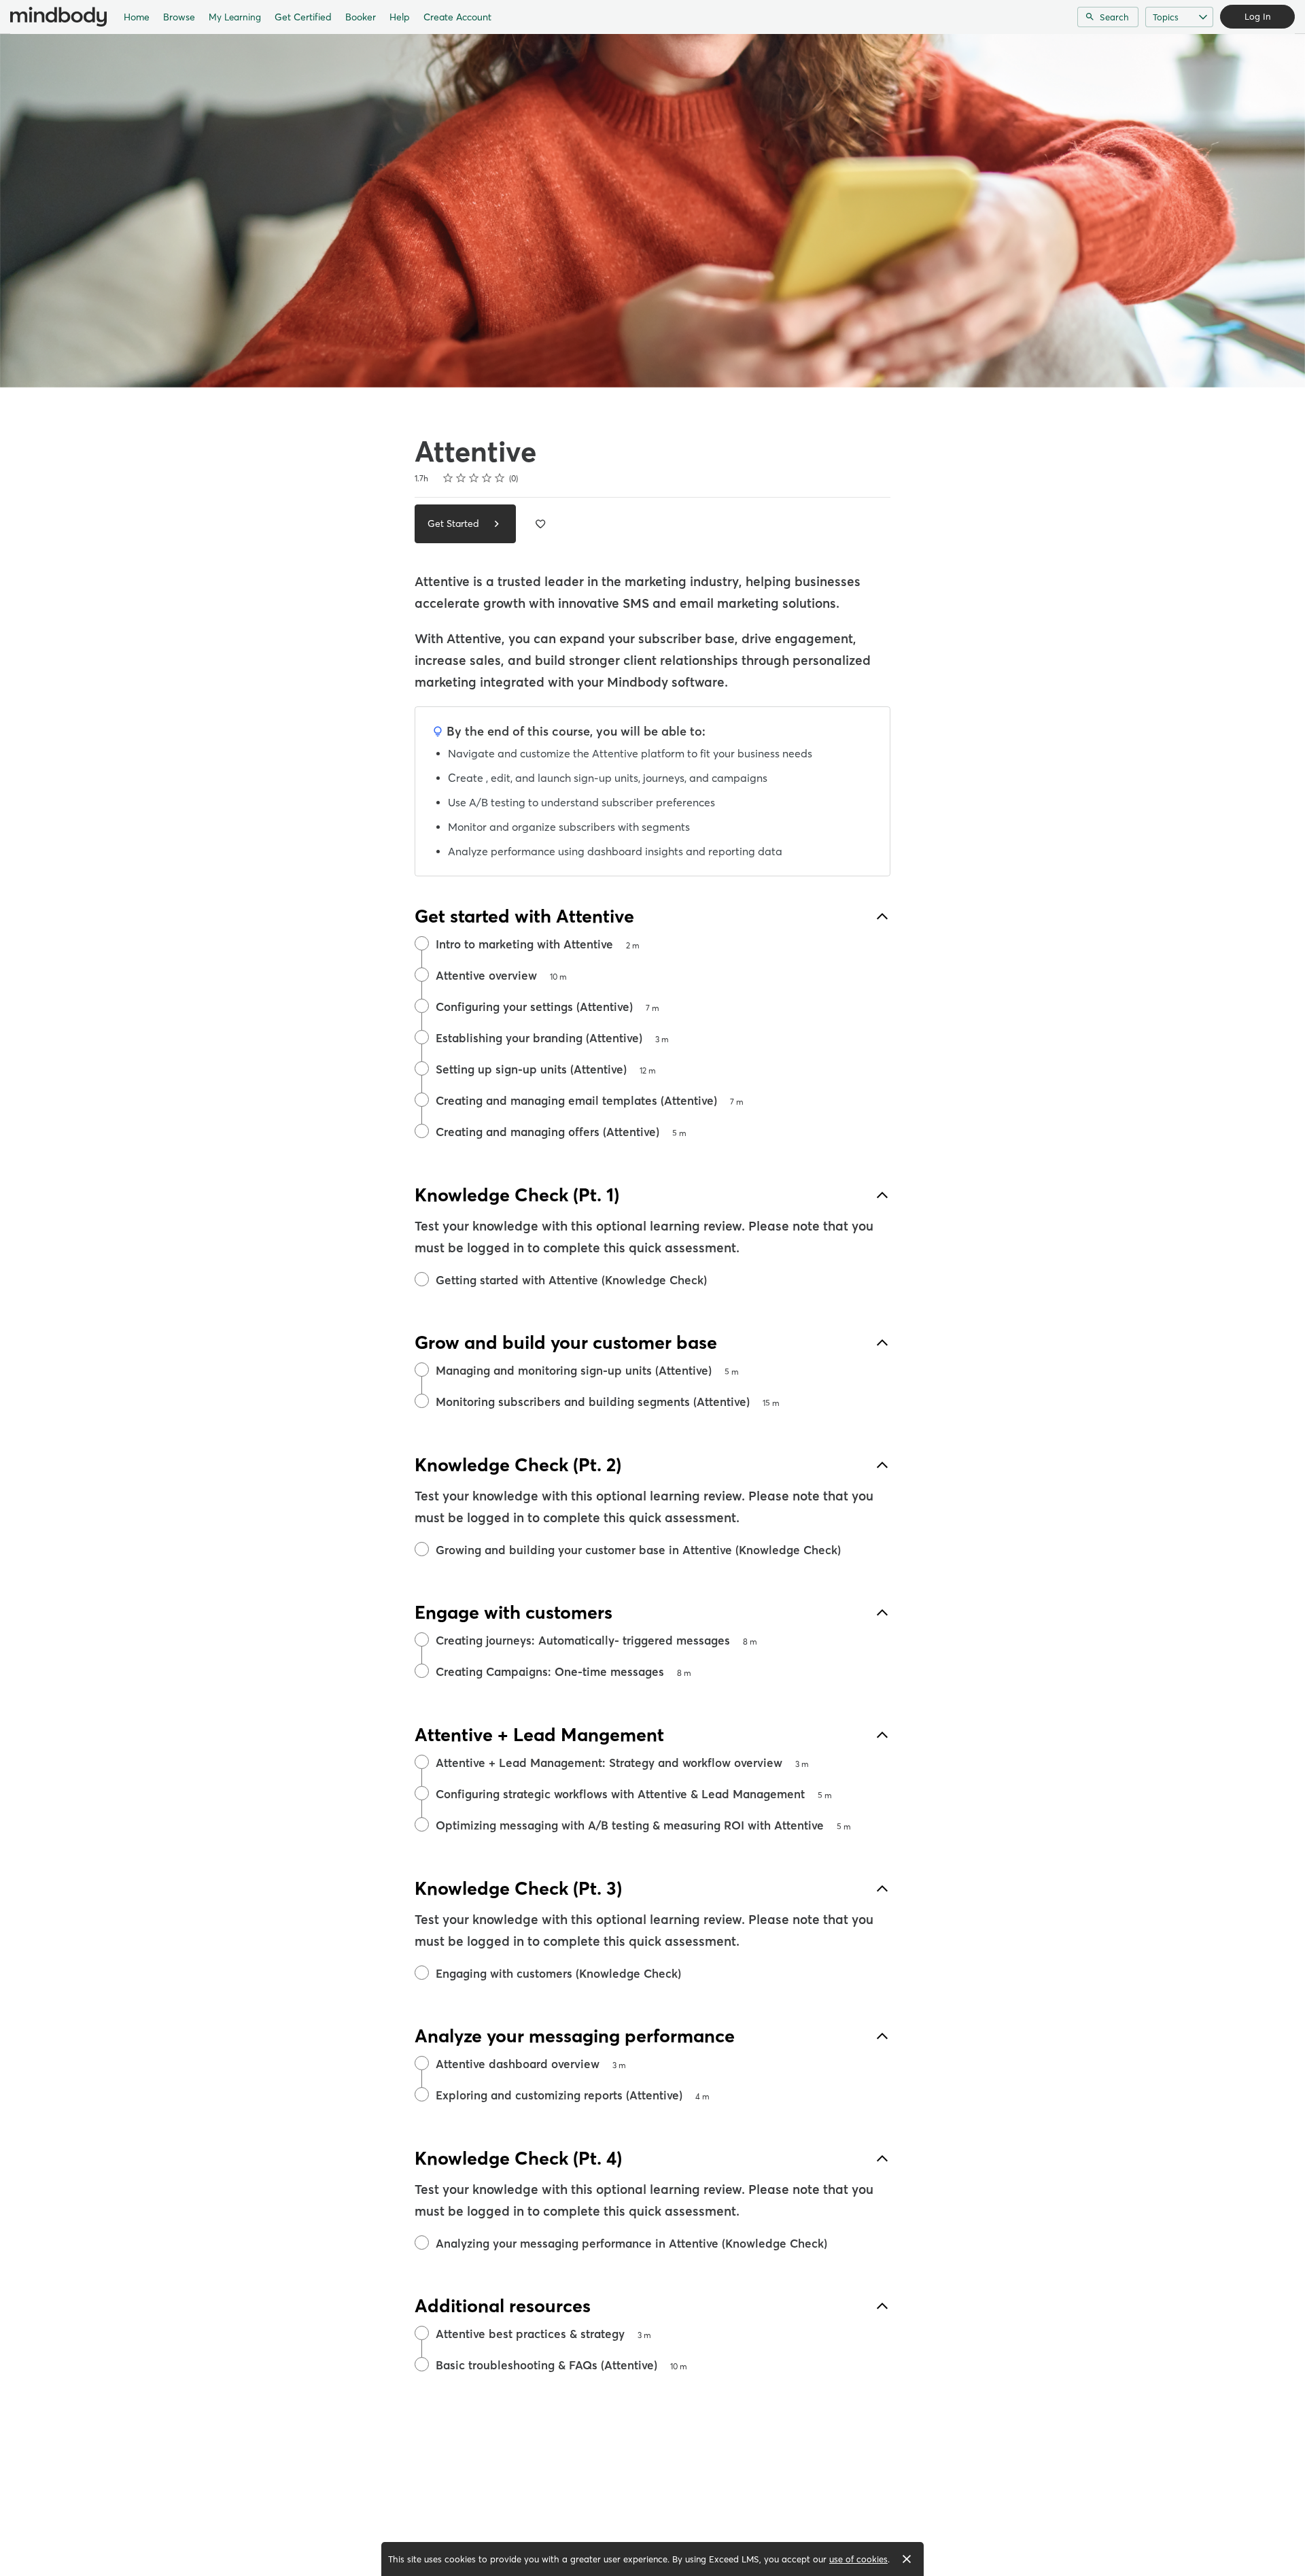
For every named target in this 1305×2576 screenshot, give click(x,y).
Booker (361, 17)
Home (137, 17)
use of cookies (858, 2559)
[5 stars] (500, 478)
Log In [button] (1257, 16)
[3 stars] (474, 478)
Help (400, 17)
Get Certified (303, 17)
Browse (179, 17)
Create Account (457, 17)
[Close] (907, 2559)
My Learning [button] (235, 17)
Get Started (455, 523)
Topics (1166, 17)
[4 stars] (487, 478)
